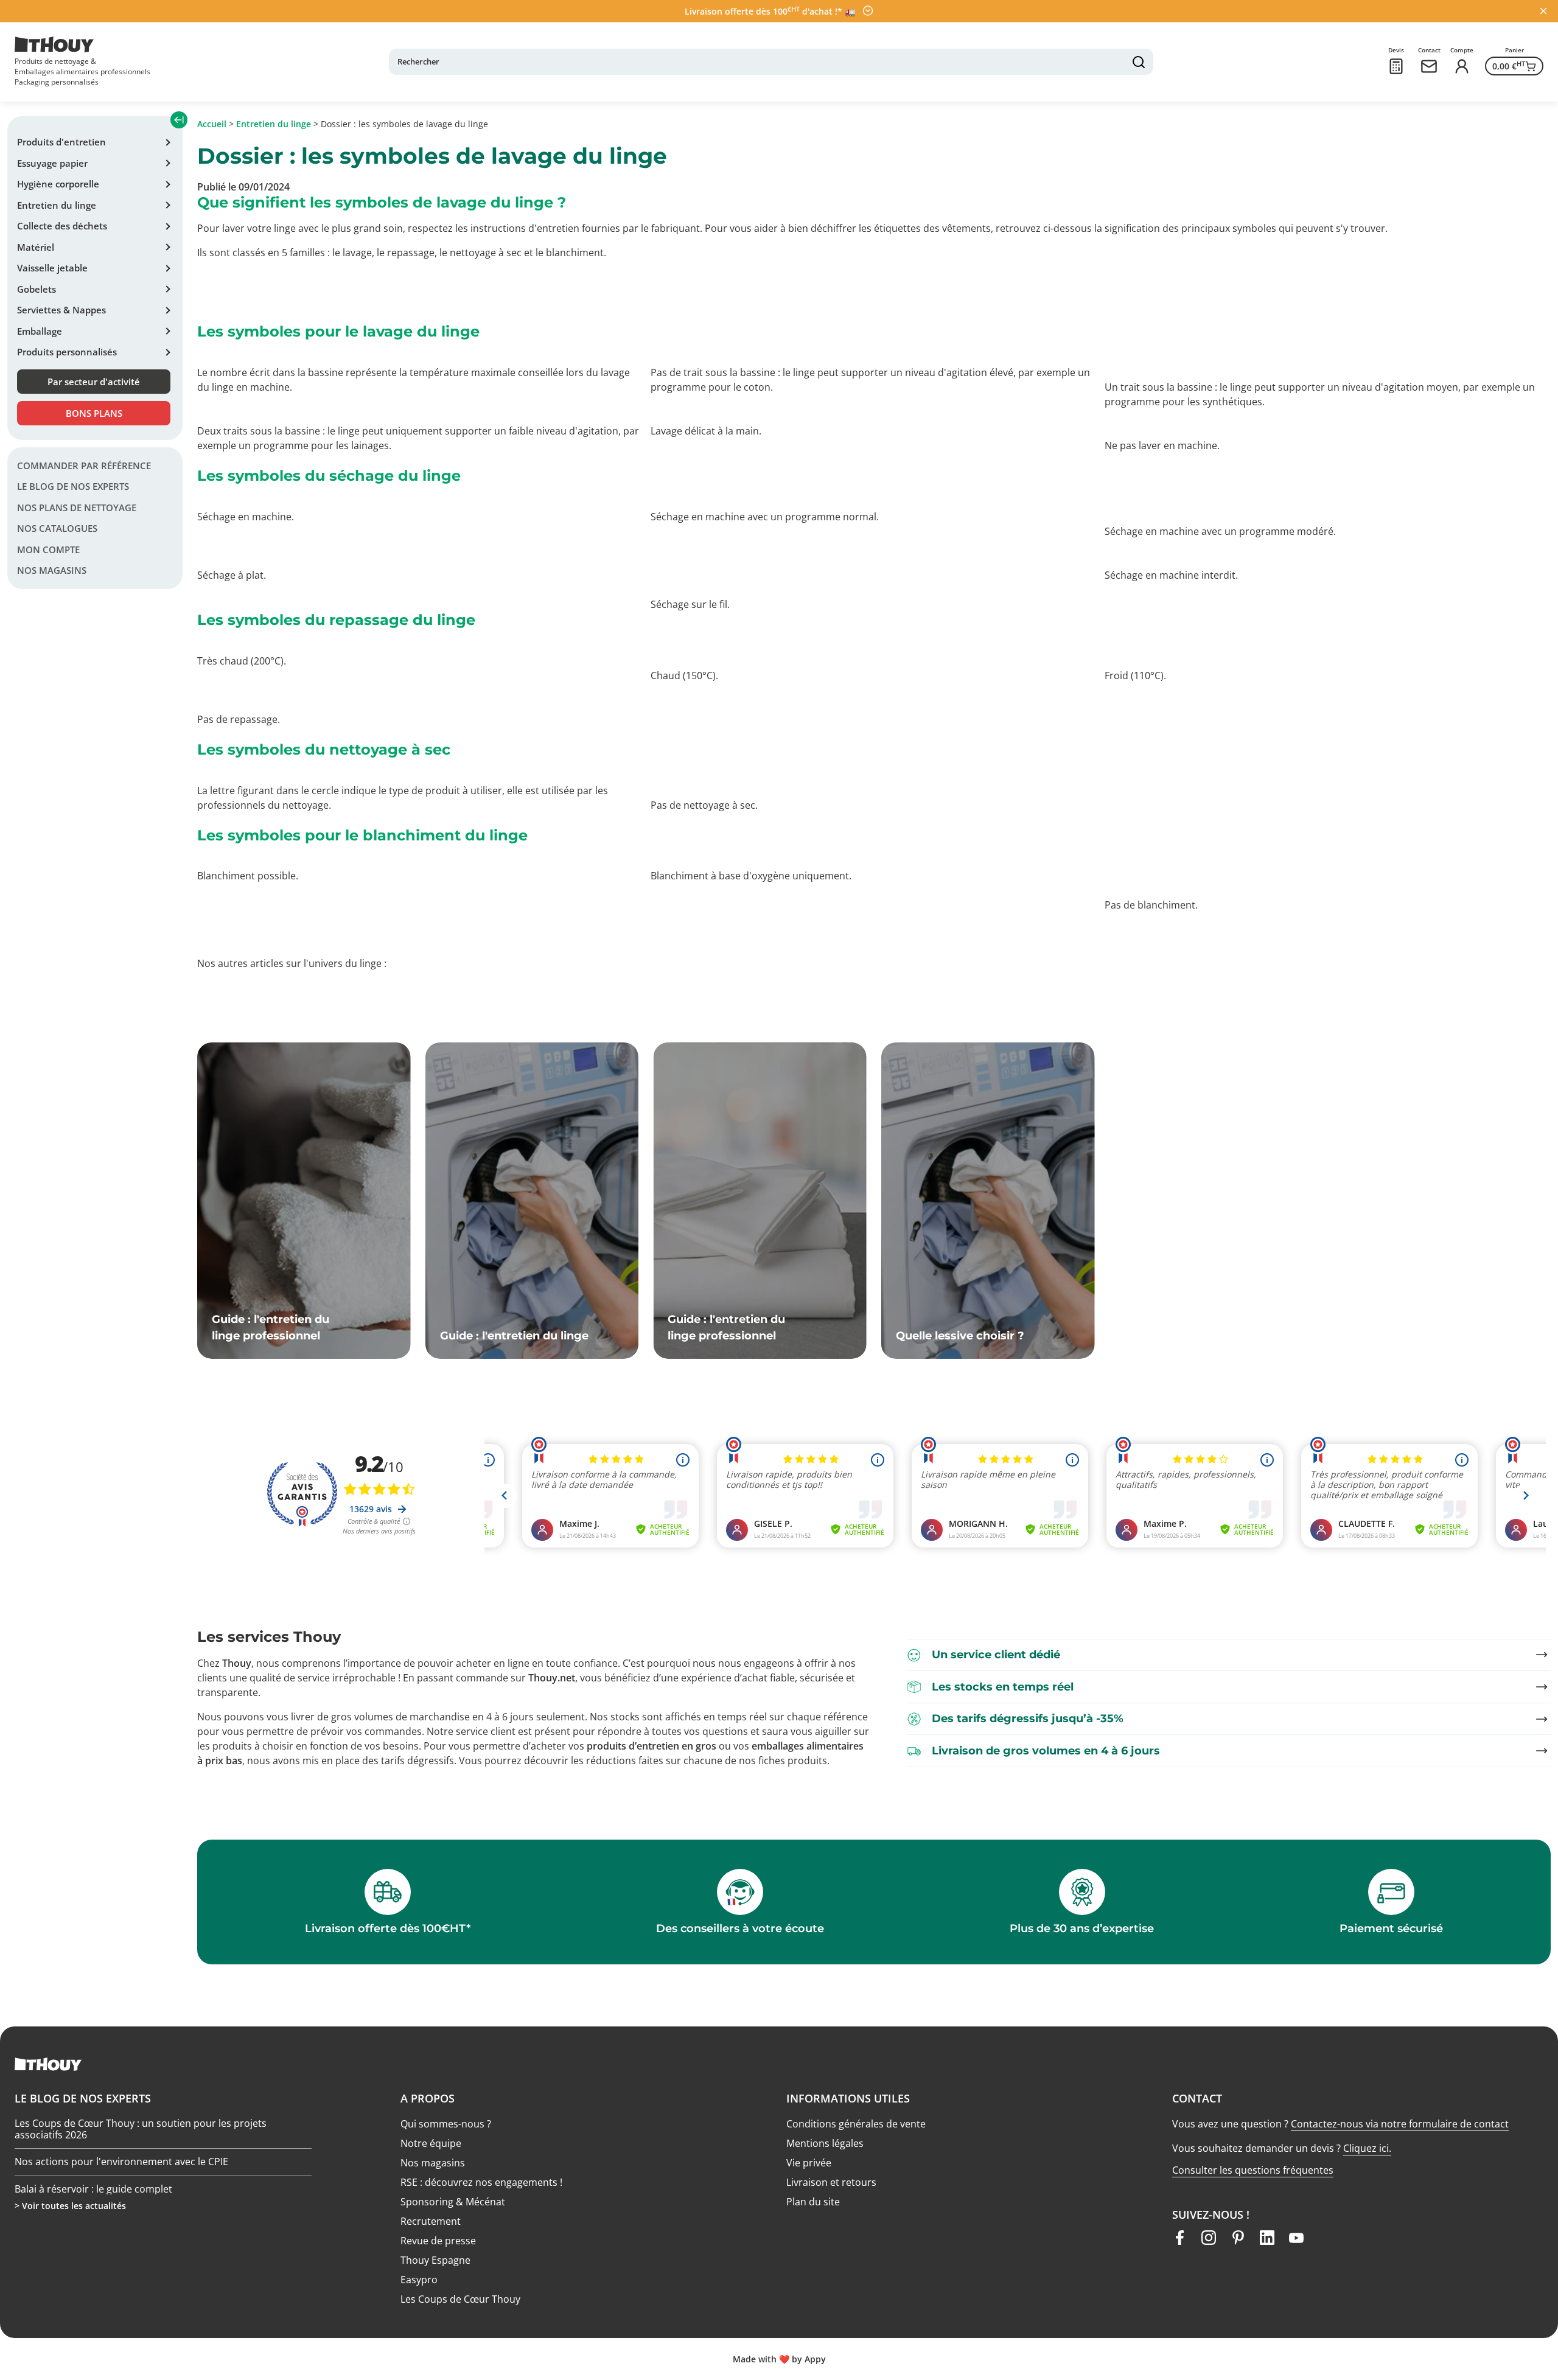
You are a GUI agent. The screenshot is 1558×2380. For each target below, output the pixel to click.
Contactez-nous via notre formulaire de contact (1400, 2124)
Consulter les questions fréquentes (1253, 2170)
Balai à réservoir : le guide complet (93, 2160)
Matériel (36, 247)
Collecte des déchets (62, 226)
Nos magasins (52, 571)
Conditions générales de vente (856, 2124)
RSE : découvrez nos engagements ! (481, 2182)
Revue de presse (438, 2241)
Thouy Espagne (435, 2260)
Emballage (40, 331)
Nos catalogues (57, 529)
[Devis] (1396, 66)
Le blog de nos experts (73, 487)
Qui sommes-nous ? (446, 2124)
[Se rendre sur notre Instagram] (1209, 2238)
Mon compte (48, 550)
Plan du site (813, 2202)
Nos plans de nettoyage (77, 508)
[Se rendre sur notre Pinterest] (1238, 2238)
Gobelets (37, 289)
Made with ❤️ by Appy (779, 2359)
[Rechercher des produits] (1139, 62)
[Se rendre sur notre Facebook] (1179, 2238)
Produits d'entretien (61, 142)
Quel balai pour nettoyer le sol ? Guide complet (122, 2187)
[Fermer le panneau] (1543, 11)
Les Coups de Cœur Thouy (460, 2299)
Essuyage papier (52, 163)
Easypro (419, 2280)
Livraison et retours (831, 2182)
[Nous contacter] (1429, 66)
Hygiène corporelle (58, 184)
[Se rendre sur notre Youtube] (1296, 2238)
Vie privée (809, 2163)
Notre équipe (431, 2143)
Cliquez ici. (1367, 2148)
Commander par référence (84, 466)
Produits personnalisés (67, 352)
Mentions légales (825, 2143)
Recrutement (431, 2221)
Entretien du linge (57, 205)
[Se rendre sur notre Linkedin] (1267, 2238)
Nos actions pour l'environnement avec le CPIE (121, 2134)
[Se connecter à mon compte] (1462, 66)
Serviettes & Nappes (61, 310)
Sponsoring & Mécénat (453, 2202)
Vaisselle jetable (52, 268)
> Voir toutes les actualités (70, 2206)
